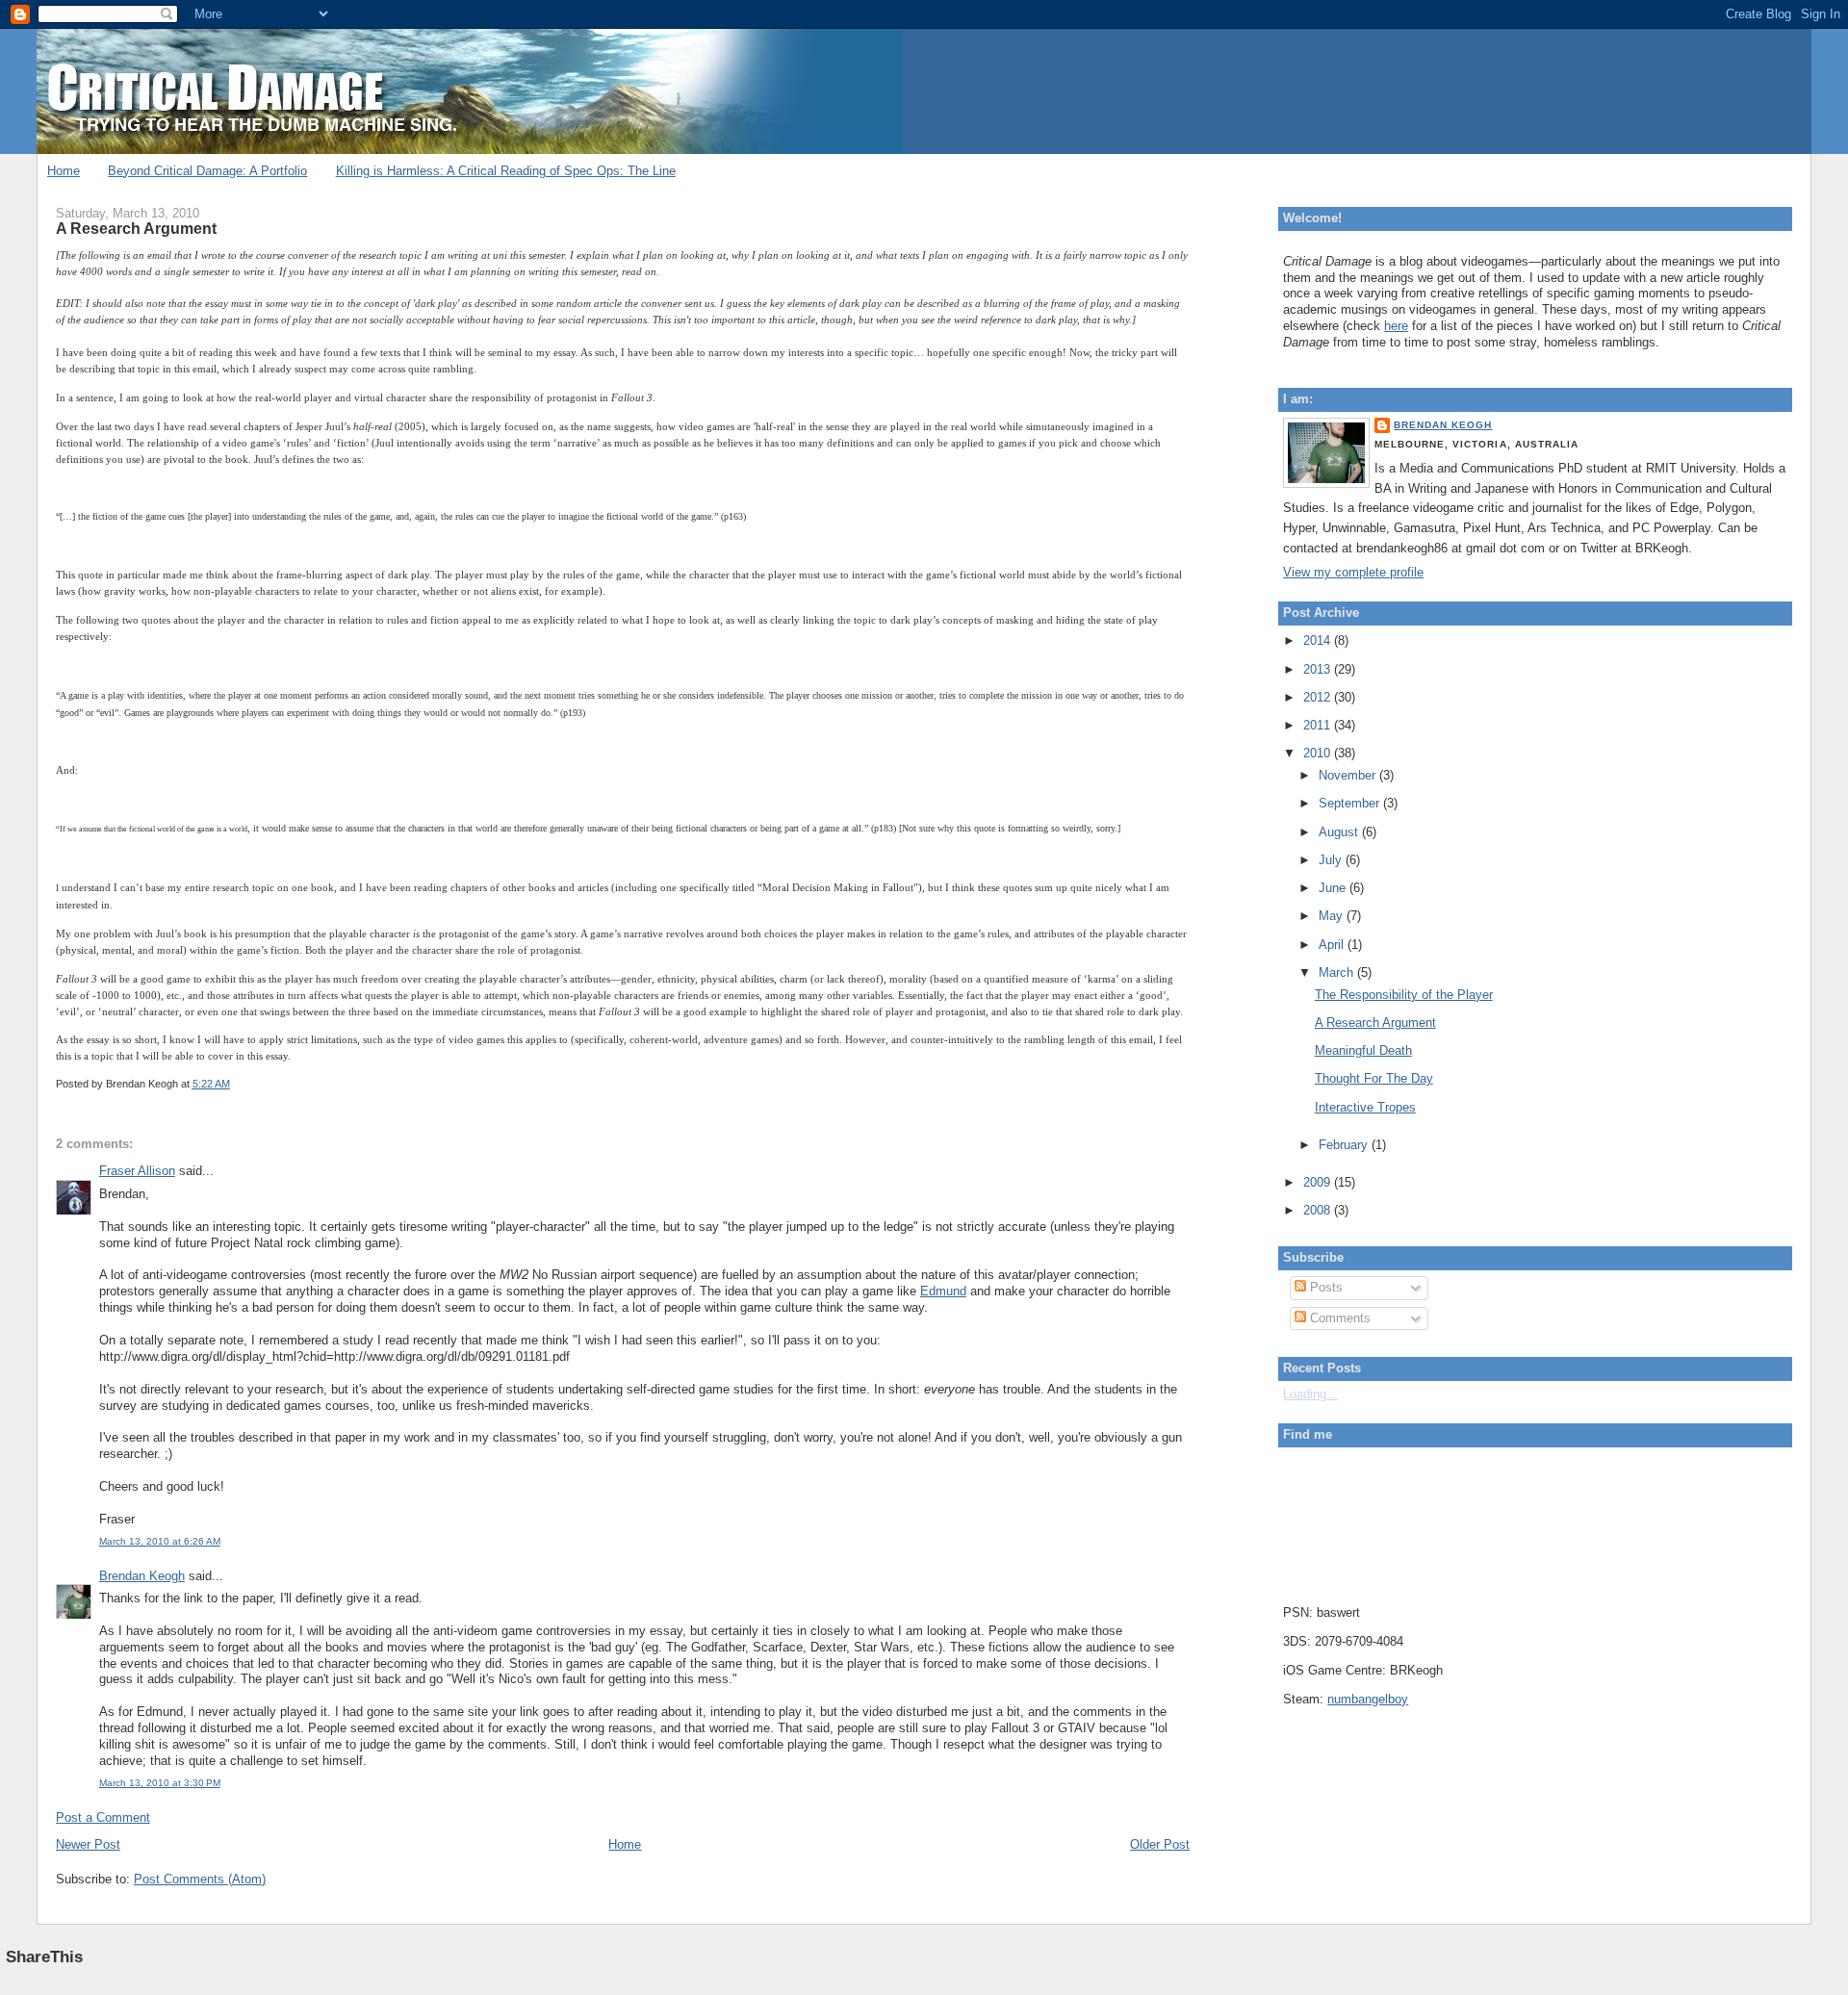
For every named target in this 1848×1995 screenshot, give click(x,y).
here (1396, 326)
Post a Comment (103, 1817)
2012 (1319, 697)
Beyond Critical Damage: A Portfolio (207, 171)
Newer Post (88, 1844)
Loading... (1310, 1394)
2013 (1319, 669)
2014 (1319, 640)
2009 (1319, 1182)
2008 (1319, 1210)
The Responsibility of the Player (1404, 995)
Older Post (1160, 1844)
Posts (1324, 1287)
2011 (1319, 725)
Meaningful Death (1363, 1050)
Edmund (943, 1291)
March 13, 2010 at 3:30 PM (160, 1783)
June (1334, 888)
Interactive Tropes (1365, 1107)
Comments (1338, 1318)
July (1332, 860)
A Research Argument (136, 228)
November (1349, 775)
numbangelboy (1368, 1699)
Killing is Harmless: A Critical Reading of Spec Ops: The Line (506, 171)
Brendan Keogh (142, 1576)
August (1340, 832)
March (1338, 972)
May (1333, 916)
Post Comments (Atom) (200, 1879)
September (1351, 803)
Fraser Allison (137, 1171)
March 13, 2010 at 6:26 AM (160, 1541)
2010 (1319, 753)
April (1333, 945)
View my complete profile (1353, 572)
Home (64, 171)
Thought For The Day (1374, 1078)
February (1345, 1145)
